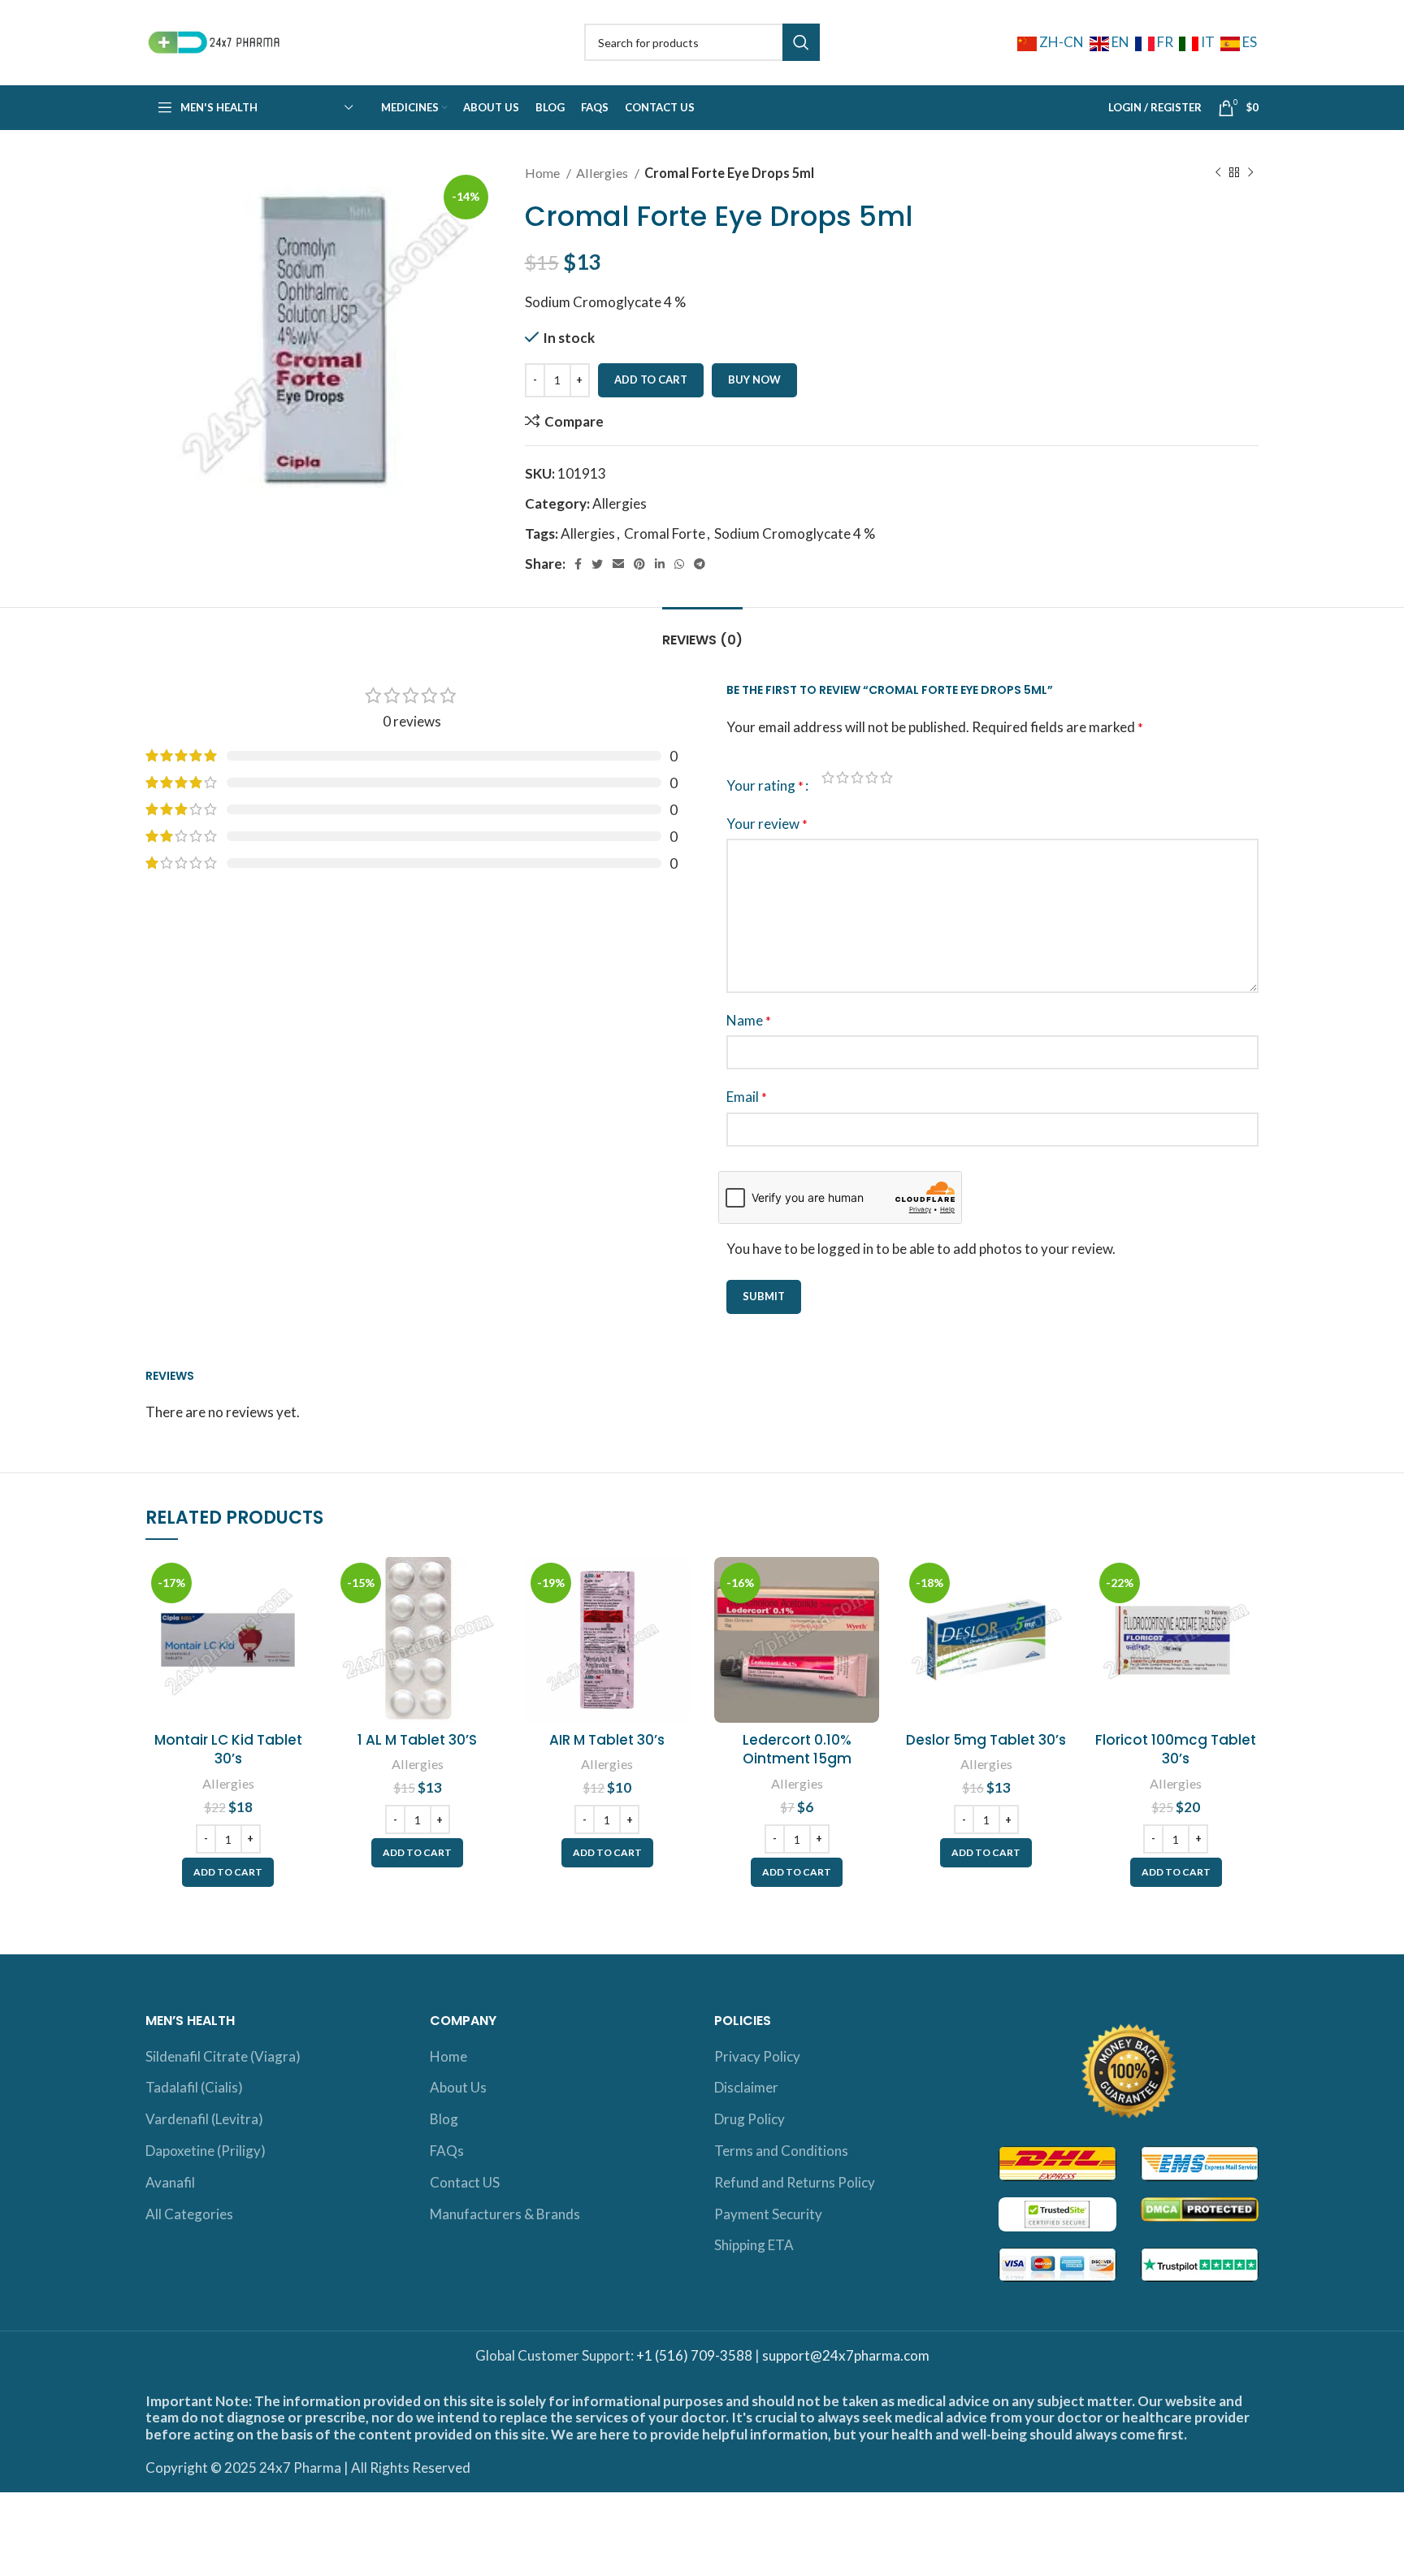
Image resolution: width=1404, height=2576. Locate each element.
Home (544, 173)
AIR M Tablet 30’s (607, 1740)
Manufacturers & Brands (505, 2214)
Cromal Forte (665, 533)
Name (749, 1020)
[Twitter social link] (597, 564)
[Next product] (1250, 173)
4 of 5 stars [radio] (872, 777)
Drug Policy (750, 2119)
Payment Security (768, 2214)
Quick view (298, 1620)
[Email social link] (618, 564)
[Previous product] (1218, 173)
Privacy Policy (757, 2056)
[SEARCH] (801, 42)
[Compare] (298, 1583)
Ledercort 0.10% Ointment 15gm (797, 1750)
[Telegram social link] (700, 564)
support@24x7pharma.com (846, 2355)
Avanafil (170, 2182)
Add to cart (651, 379)
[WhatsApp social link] (679, 564)
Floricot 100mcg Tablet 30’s (1176, 1750)
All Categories (189, 2214)
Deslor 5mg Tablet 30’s (986, 1740)
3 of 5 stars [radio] (857, 777)
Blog (444, 2119)
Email (747, 1097)
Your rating (765, 785)
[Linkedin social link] (660, 564)
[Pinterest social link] (639, 564)
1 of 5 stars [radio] (828, 777)
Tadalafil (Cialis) (194, 2087)
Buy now (754, 379)
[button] (228, 1872)
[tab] (702, 632)
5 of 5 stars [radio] (886, 777)
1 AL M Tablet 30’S (417, 1740)
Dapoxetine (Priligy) (206, 2151)
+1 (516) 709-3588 (694, 2355)
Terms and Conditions (781, 2151)
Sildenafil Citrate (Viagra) (223, 2056)
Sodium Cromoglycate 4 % (795, 533)
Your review (767, 824)
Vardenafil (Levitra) (204, 2119)
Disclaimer (746, 2087)
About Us (458, 2087)
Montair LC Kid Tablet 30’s (228, 1750)
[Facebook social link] (578, 564)
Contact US (465, 2182)
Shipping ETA (754, 2245)
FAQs (447, 2151)
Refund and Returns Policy (795, 2182)
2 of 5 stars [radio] (843, 777)
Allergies (603, 173)
